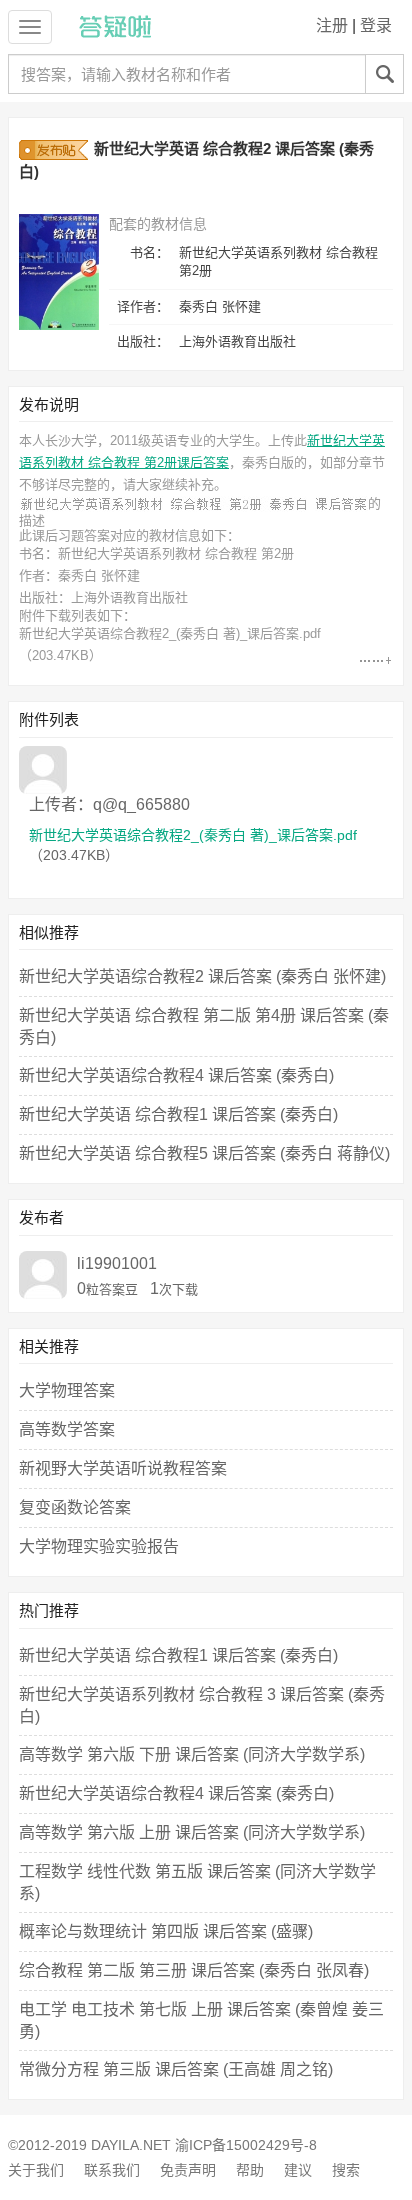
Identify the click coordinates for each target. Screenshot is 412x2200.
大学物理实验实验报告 (99, 1546)
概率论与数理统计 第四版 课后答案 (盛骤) (166, 1931)
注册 (332, 25)
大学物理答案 (67, 1390)
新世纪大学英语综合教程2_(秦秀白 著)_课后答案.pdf (170, 633)
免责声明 (188, 2170)
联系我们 (112, 2170)
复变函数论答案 (75, 1507)
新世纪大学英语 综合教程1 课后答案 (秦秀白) (178, 1114)
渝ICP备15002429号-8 (246, 2145)
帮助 (250, 2170)
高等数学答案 (67, 1429)
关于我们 (36, 2170)
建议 (298, 2170)
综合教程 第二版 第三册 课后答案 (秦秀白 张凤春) (194, 1970)
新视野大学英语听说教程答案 (123, 1468)
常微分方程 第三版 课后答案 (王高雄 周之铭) (176, 2069)
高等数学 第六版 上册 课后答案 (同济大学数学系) (192, 1832)
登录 (376, 25)
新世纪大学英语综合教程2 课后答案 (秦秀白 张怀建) (202, 976)
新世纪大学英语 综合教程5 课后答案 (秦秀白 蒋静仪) (204, 1153)
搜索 (346, 2170)
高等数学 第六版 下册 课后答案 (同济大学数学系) (192, 1754)
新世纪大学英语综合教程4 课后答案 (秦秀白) (176, 1075)
